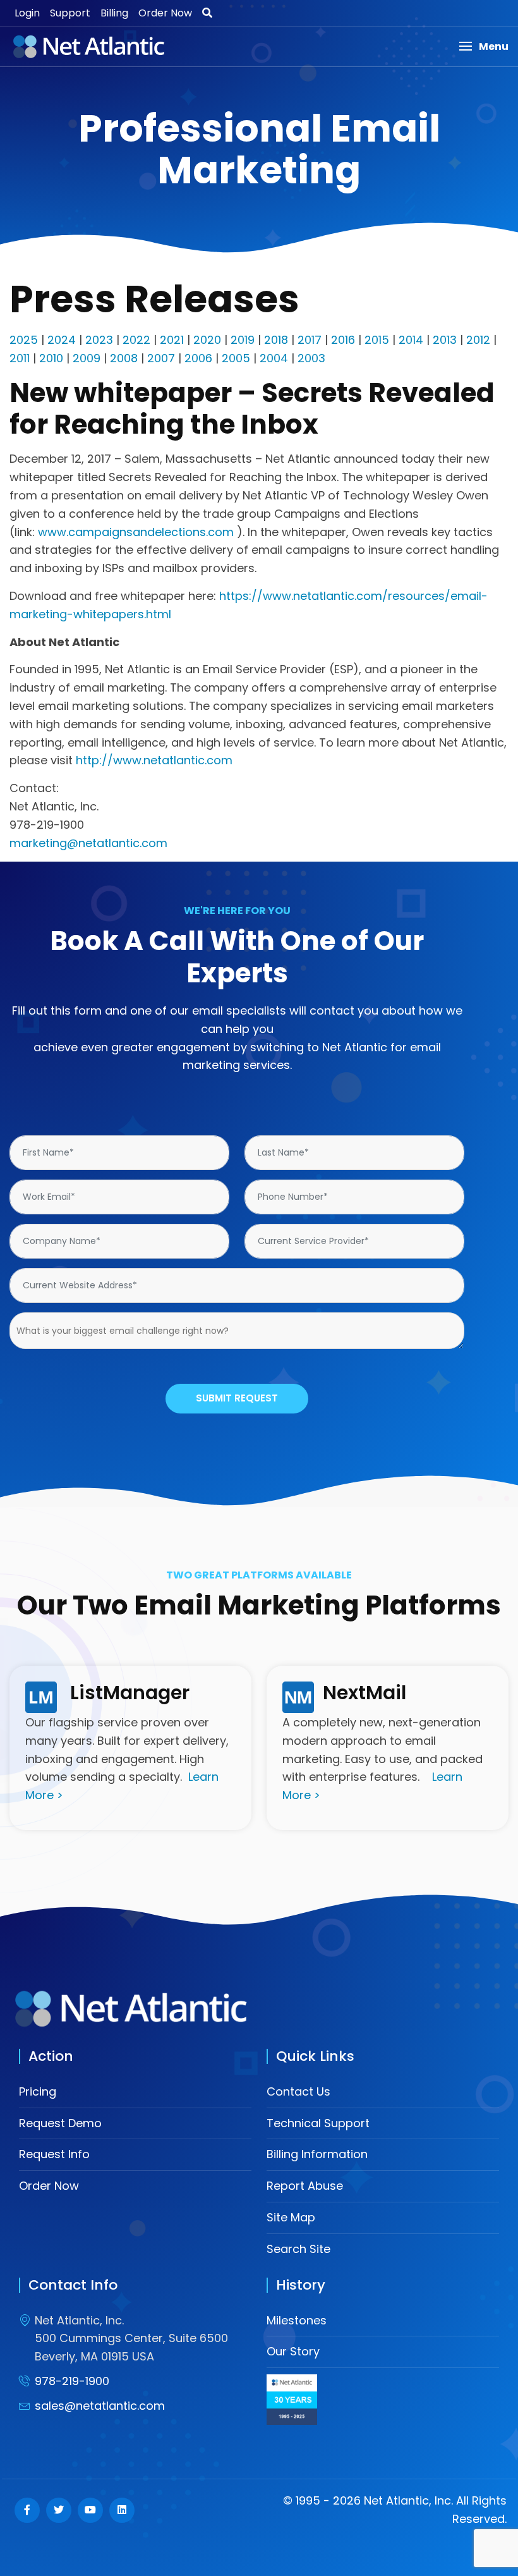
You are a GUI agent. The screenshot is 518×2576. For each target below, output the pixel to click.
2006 (198, 358)
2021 (172, 340)
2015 (377, 340)
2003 (311, 358)
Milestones (297, 2320)
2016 (343, 340)
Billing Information (317, 2154)
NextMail (364, 1693)
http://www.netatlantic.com (154, 760)
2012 (478, 340)
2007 (161, 358)
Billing (114, 13)
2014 (411, 340)
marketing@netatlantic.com (88, 843)
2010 (51, 358)
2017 (310, 340)
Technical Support (318, 2123)
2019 (243, 340)
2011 (20, 358)
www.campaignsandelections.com (136, 532)
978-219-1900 (72, 2381)
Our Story (293, 2351)
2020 (207, 340)
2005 (236, 358)
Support (70, 13)
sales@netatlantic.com (100, 2406)
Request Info (54, 2154)
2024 (62, 340)
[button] (484, 46)
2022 (136, 340)
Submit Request (237, 1398)
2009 (87, 358)
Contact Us (298, 2091)
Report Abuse (305, 2186)
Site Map (291, 2217)
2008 (124, 358)
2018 (276, 340)
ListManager (130, 1693)
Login (27, 13)
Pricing (38, 2091)
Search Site (298, 2249)
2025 (24, 340)
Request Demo (60, 2123)
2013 (445, 340)
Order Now (165, 13)
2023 (99, 340)
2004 (274, 358)
